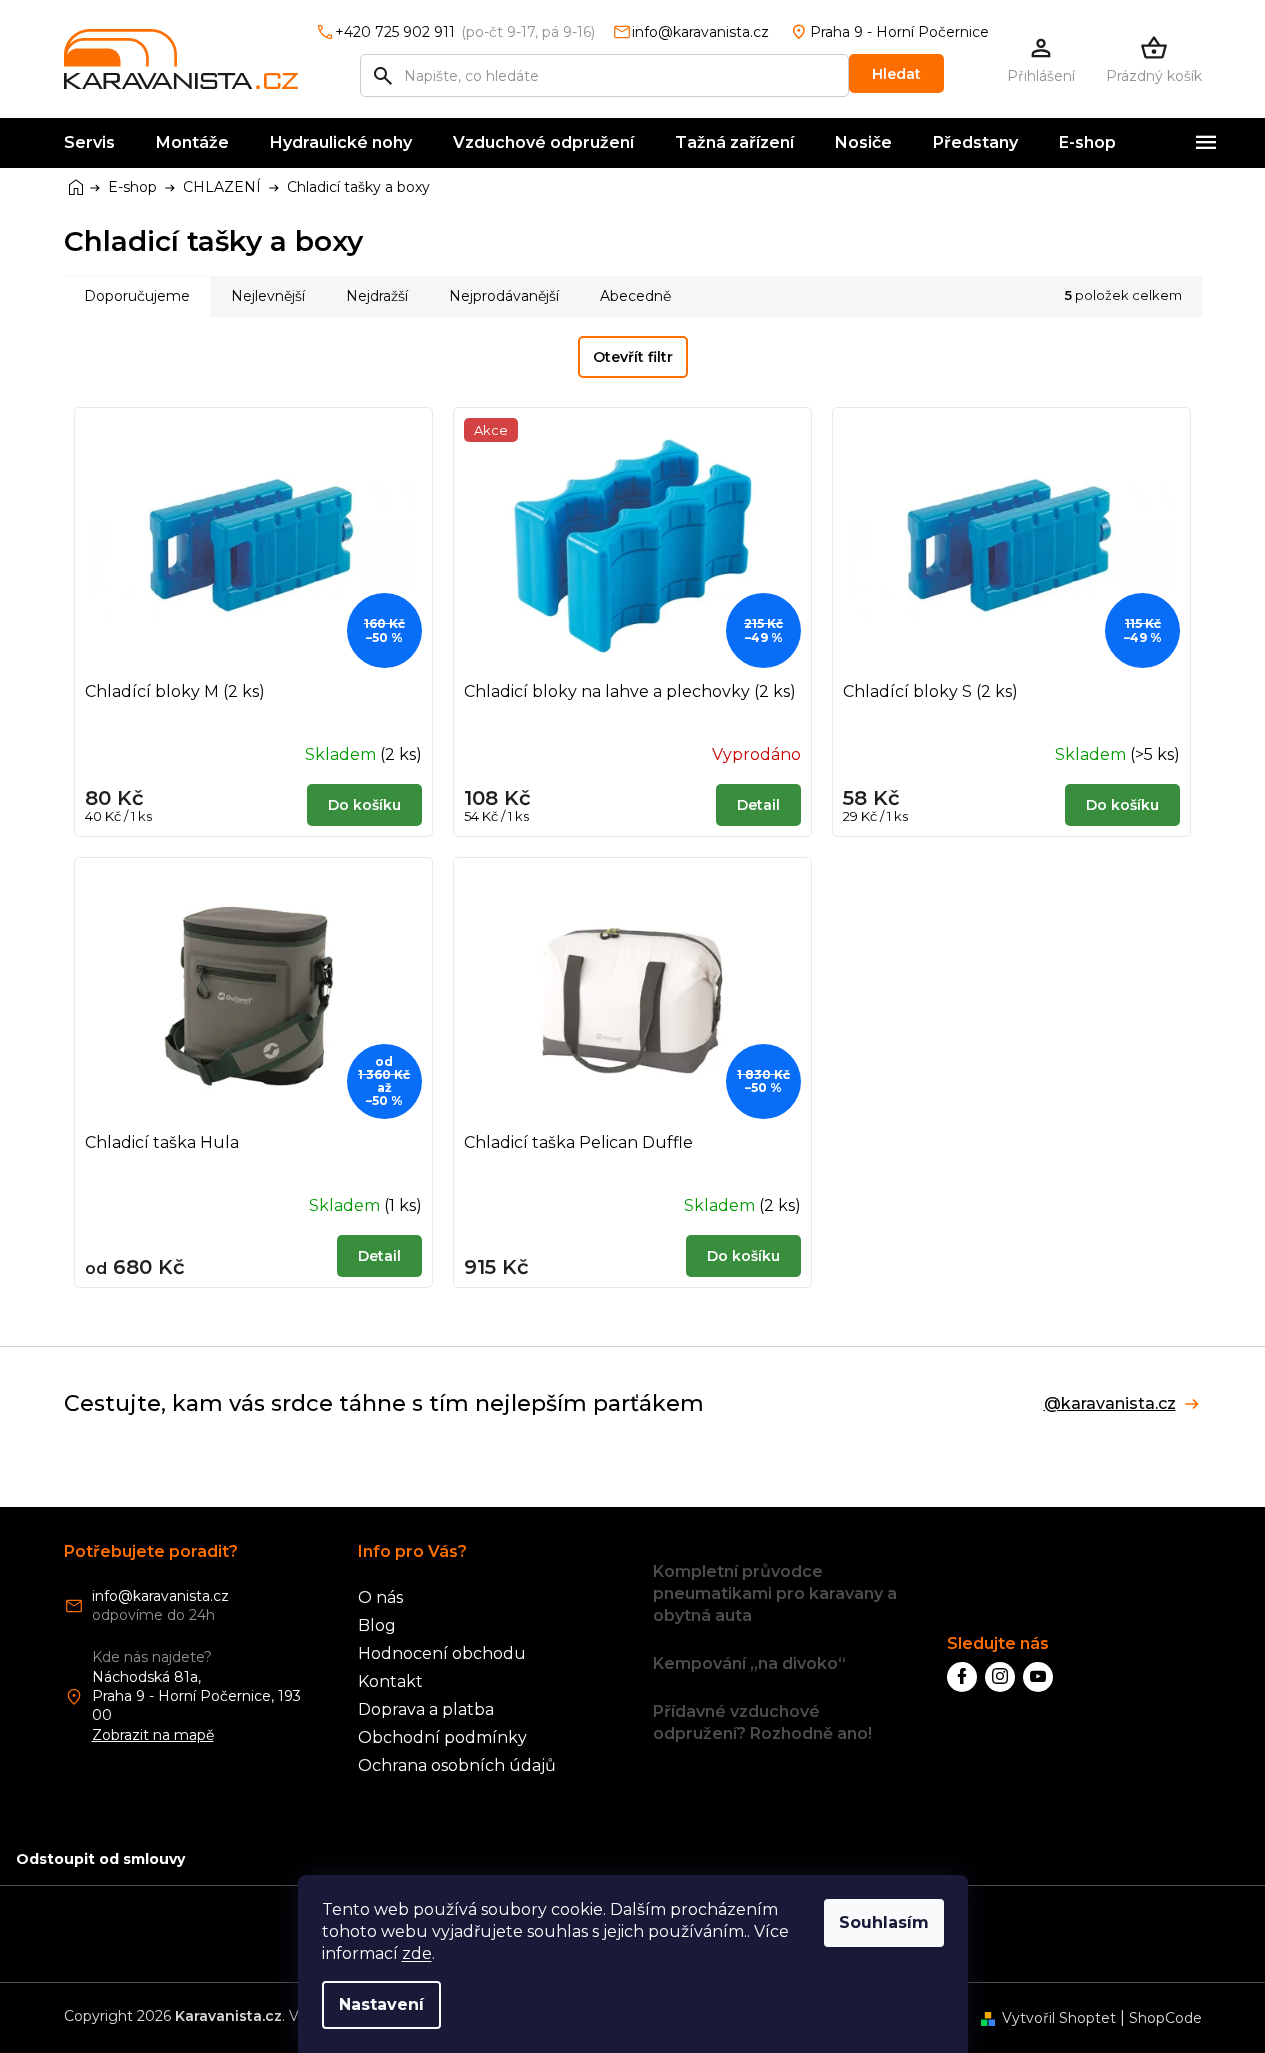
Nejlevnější (268, 296)
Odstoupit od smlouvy (100, 1859)
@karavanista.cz (1110, 1404)
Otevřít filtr (633, 357)
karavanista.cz (1000, 1677)
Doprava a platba (426, 1709)
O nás (380, 1597)
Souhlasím (884, 1922)
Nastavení (381, 2004)
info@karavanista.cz (160, 1596)
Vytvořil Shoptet (1059, 2018)
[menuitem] (89, 143)
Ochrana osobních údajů (457, 1765)
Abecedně (635, 296)
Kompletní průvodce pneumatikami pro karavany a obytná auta (775, 1593)
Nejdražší (377, 296)
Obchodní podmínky (442, 1737)
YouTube (1038, 1677)
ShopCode (1165, 2018)
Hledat (896, 74)
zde (417, 1953)
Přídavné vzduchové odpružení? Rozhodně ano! (762, 1722)
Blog (377, 1625)
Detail (758, 805)
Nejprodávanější (504, 296)
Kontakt (390, 1681)
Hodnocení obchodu (442, 1653)
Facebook (962, 1677)
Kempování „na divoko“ (749, 1663)
